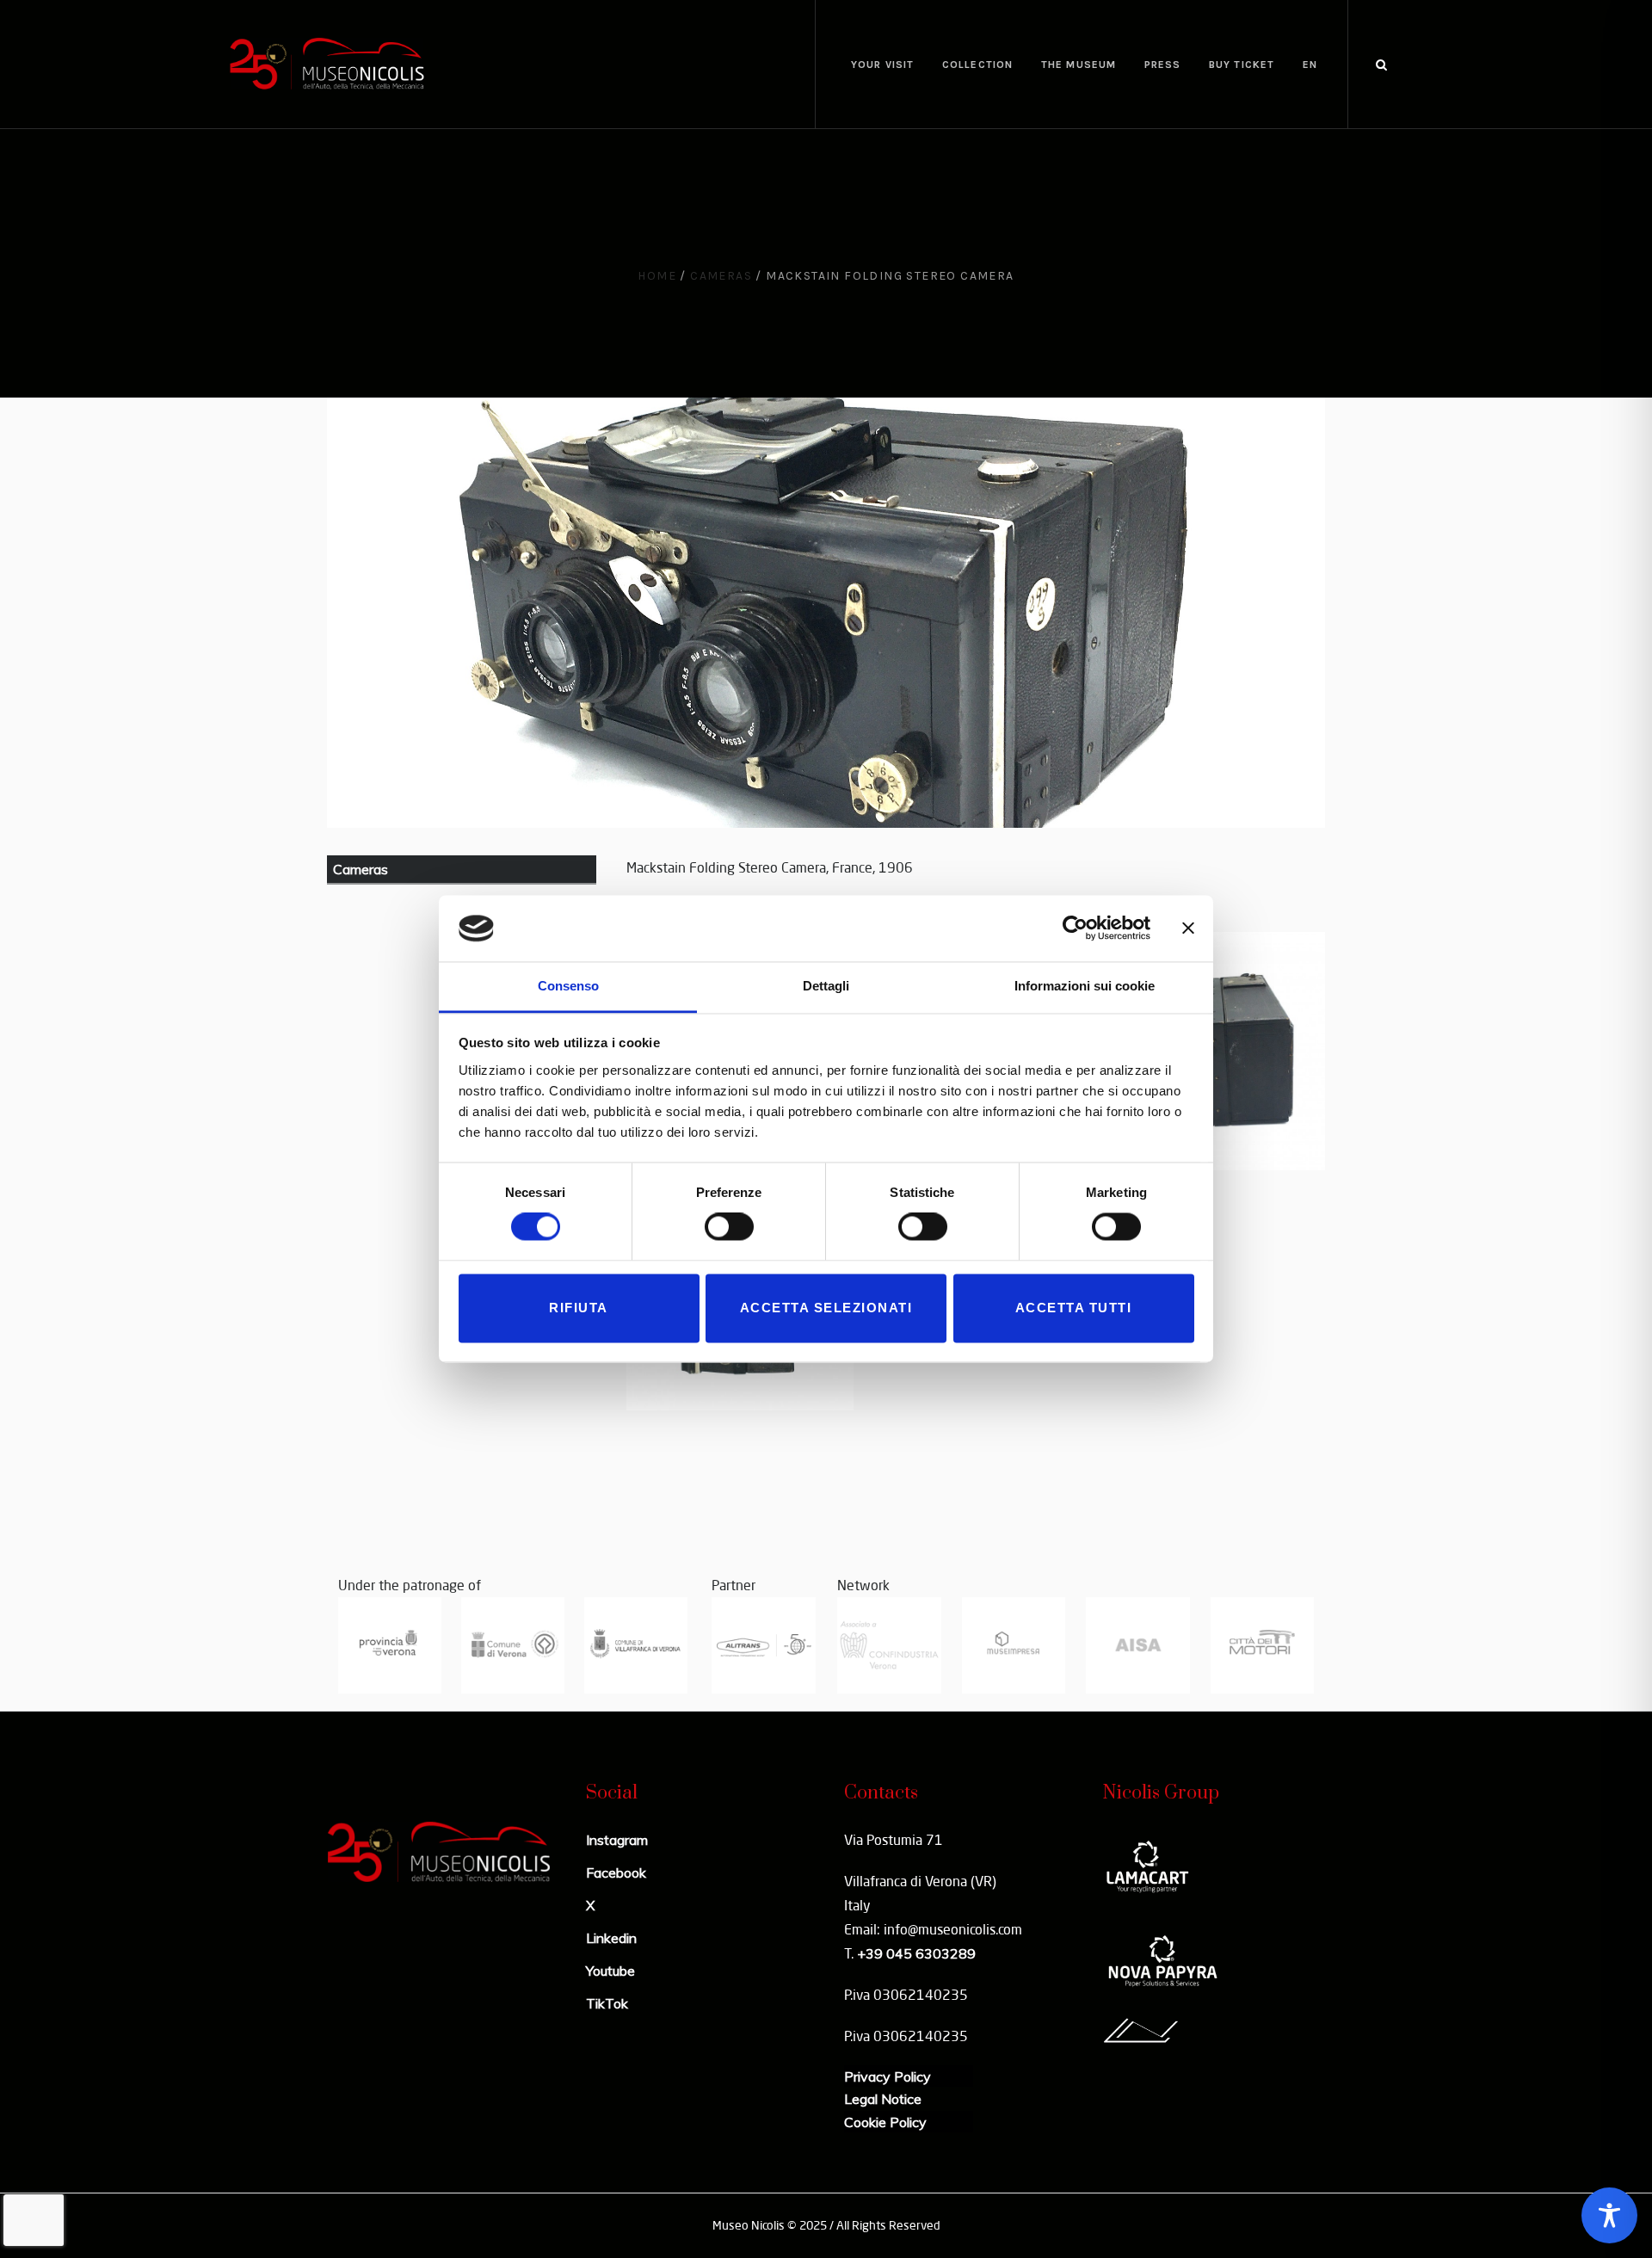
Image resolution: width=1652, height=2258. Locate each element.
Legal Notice (883, 2099)
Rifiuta (579, 1308)
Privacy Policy (888, 2076)
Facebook (616, 1872)
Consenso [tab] (568, 986)
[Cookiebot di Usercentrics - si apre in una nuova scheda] (1075, 928)
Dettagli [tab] (826, 986)
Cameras (721, 276)
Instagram (617, 1840)
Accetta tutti (1074, 1308)
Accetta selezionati (826, 1308)
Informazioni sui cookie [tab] (1085, 986)
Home (657, 276)
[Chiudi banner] (1188, 928)
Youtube (610, 1971)
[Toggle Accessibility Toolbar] (1609, 2215)
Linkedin (611, 1938)
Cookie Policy (885, 2122)
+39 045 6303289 (916, 1953)
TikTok (607, 2003)
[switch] (729, 1227)
